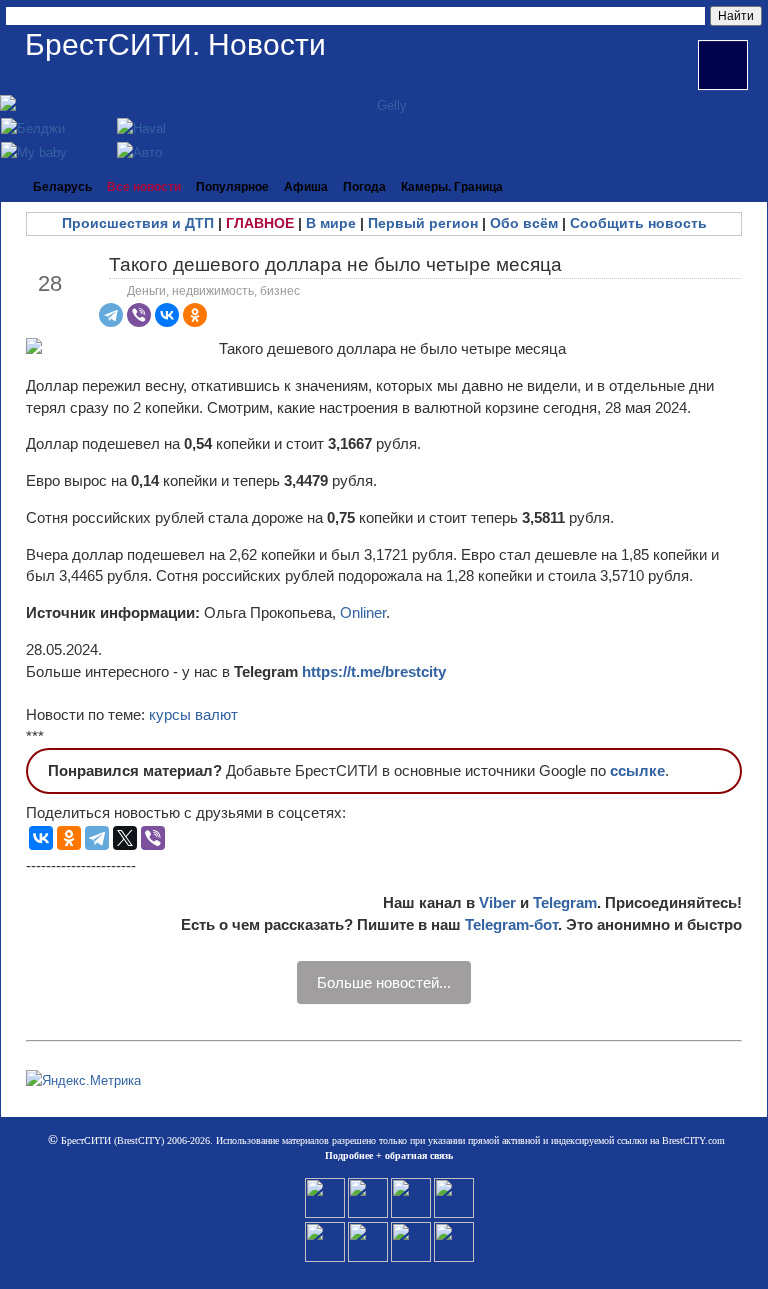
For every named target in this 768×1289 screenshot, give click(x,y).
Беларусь (62, 187)
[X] (125, 838)
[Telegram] (111, 315)
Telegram (565, 902)
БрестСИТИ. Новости (175, 44)
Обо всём (524, 223)
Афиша (306, 187)
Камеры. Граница (452, 187)
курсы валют (193, 714)
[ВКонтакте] (167, 315)
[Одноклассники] (195, 315)
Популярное (232, 187)
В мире (331, 223)
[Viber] (139, 315)
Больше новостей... (384, 982)
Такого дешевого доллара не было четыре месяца (335, 264)
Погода (364, 187)
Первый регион (423, 223)
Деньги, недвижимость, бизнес (213, 291)
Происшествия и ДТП (138, 223)
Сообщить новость (638, 223)
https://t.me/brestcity (374, 671)
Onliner (363, 612)
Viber (497, 902)
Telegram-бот (511, 924)
